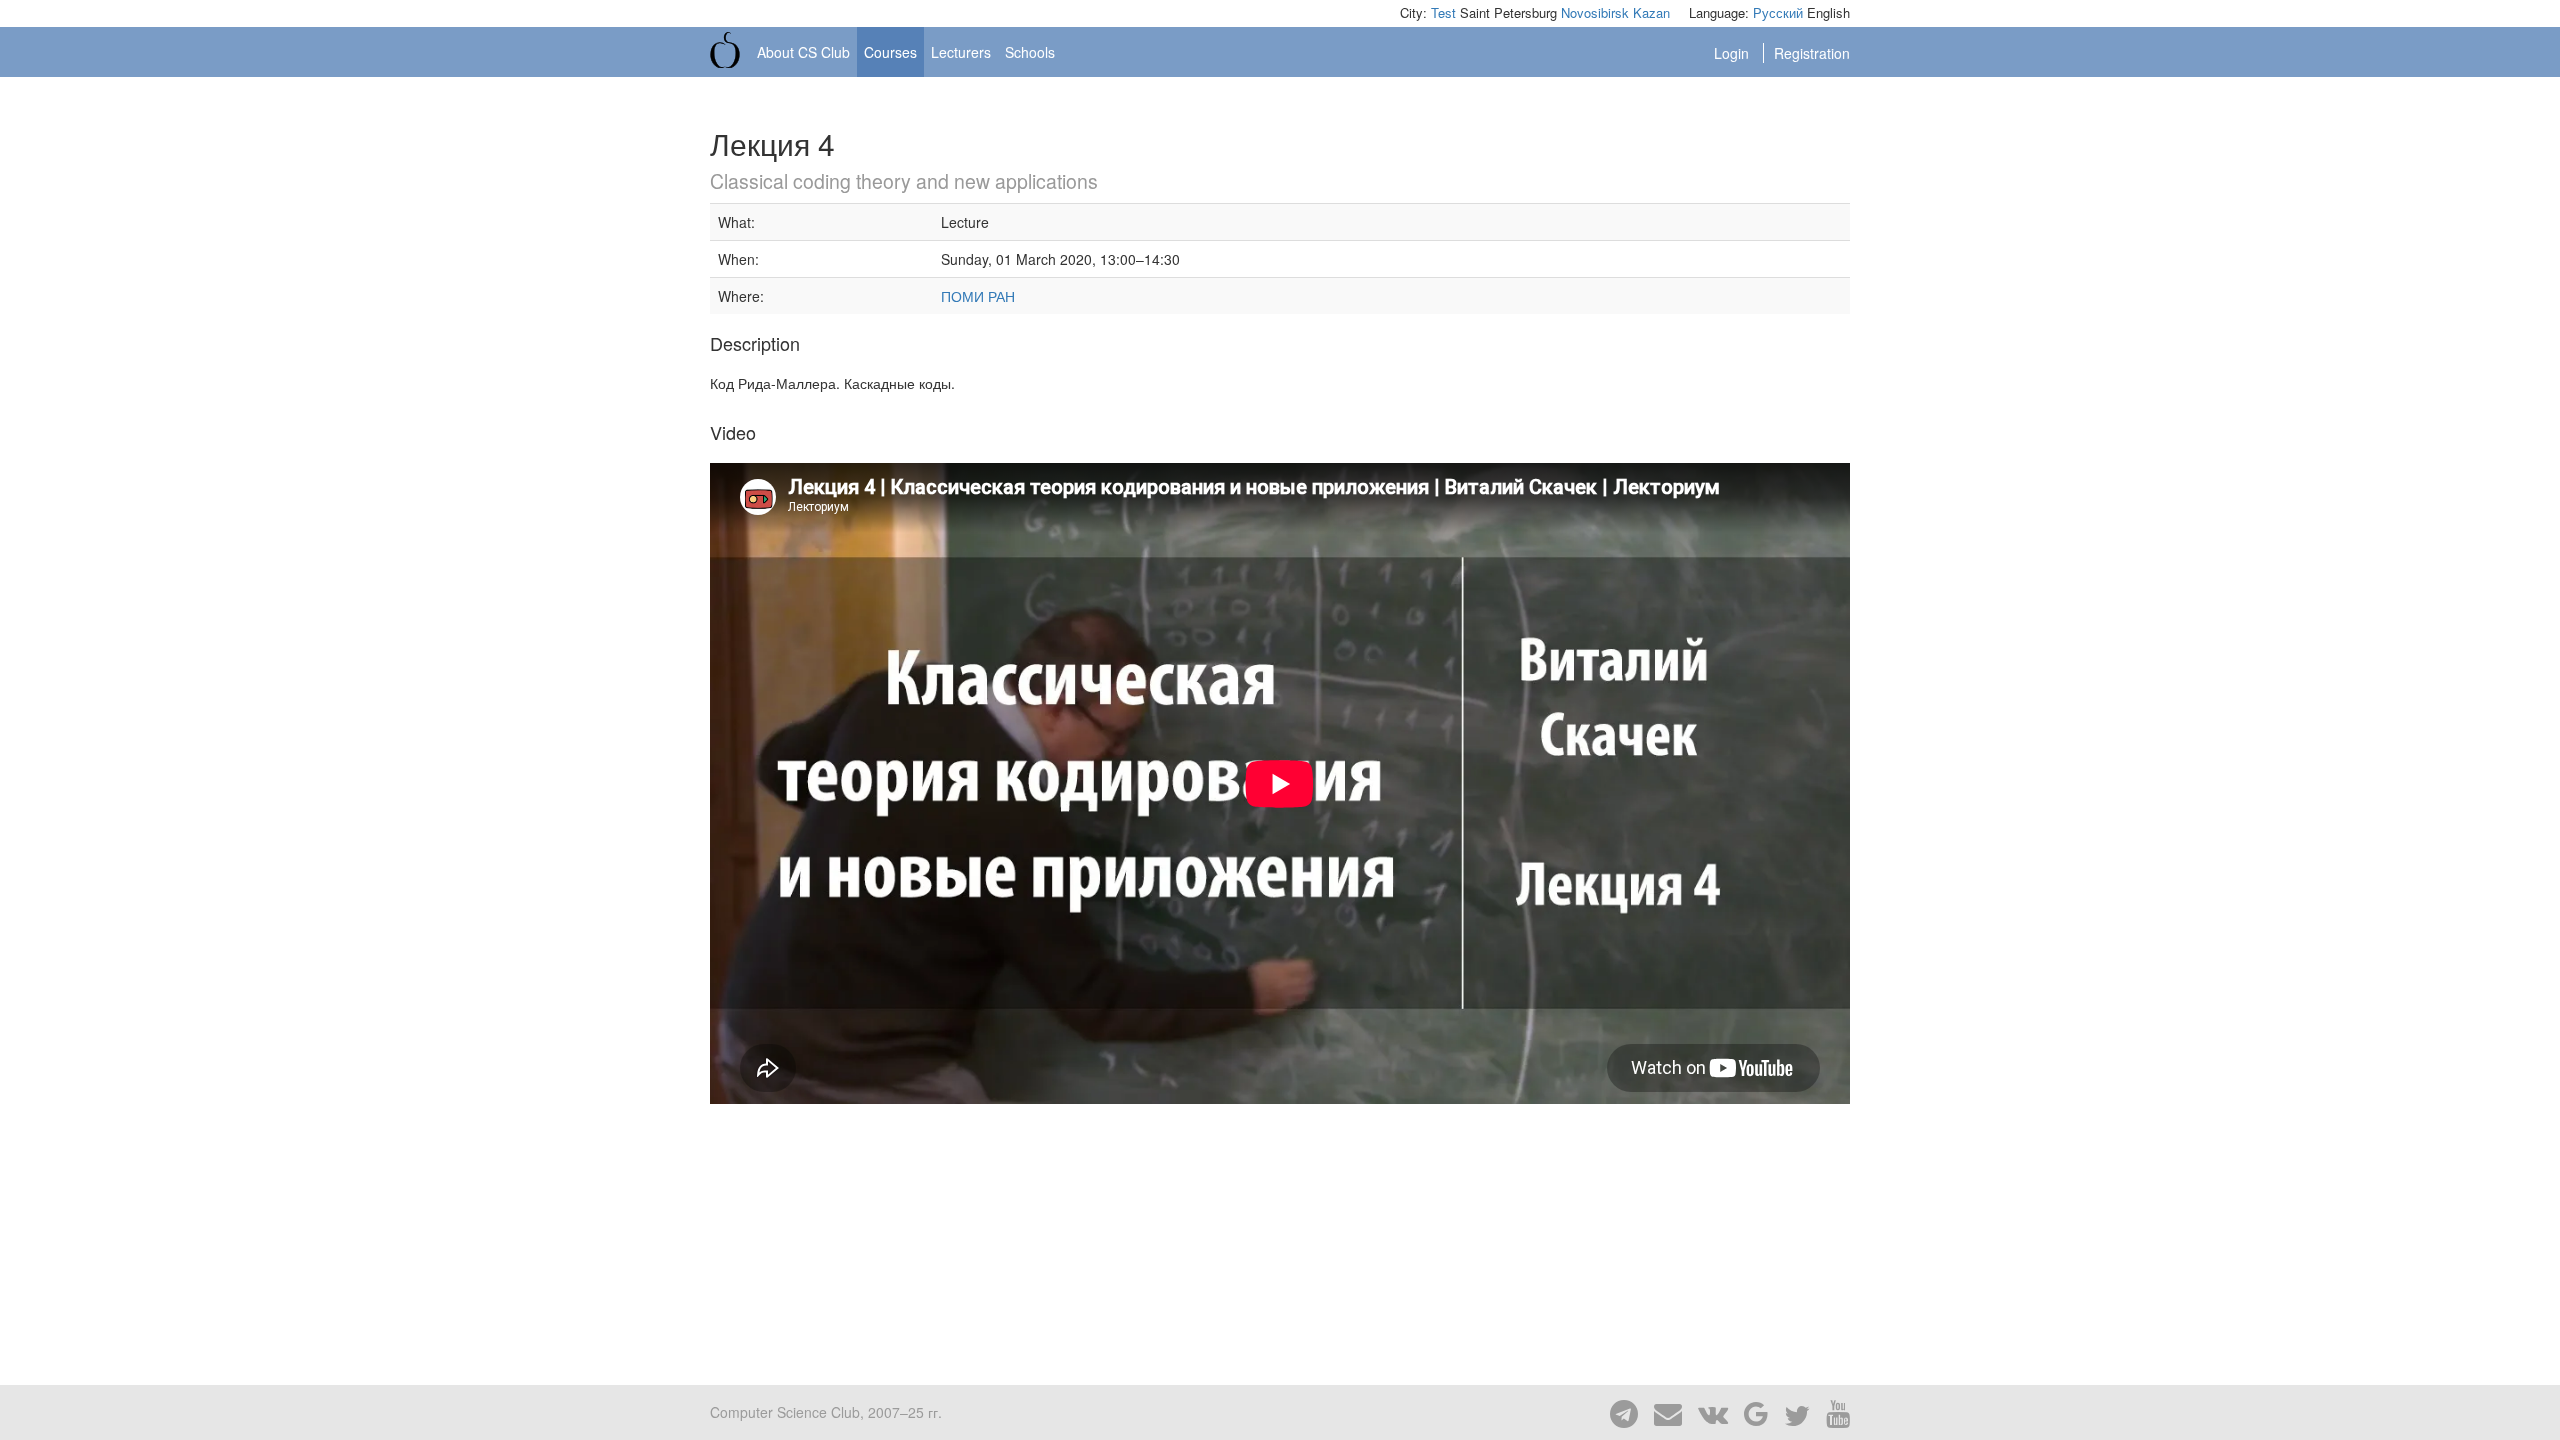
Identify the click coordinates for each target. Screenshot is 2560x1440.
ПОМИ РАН (978, 296)
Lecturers (961, 52)
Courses (890, 52)
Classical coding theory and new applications (904, 181)
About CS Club (803, 52)
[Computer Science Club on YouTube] (1832, 1412)
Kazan (1651, 12)
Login (1733, 53)
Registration (1812, 53)
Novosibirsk (1595, 12)
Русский (1778, 12)
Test (1443, 12)
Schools (1030, 52)
